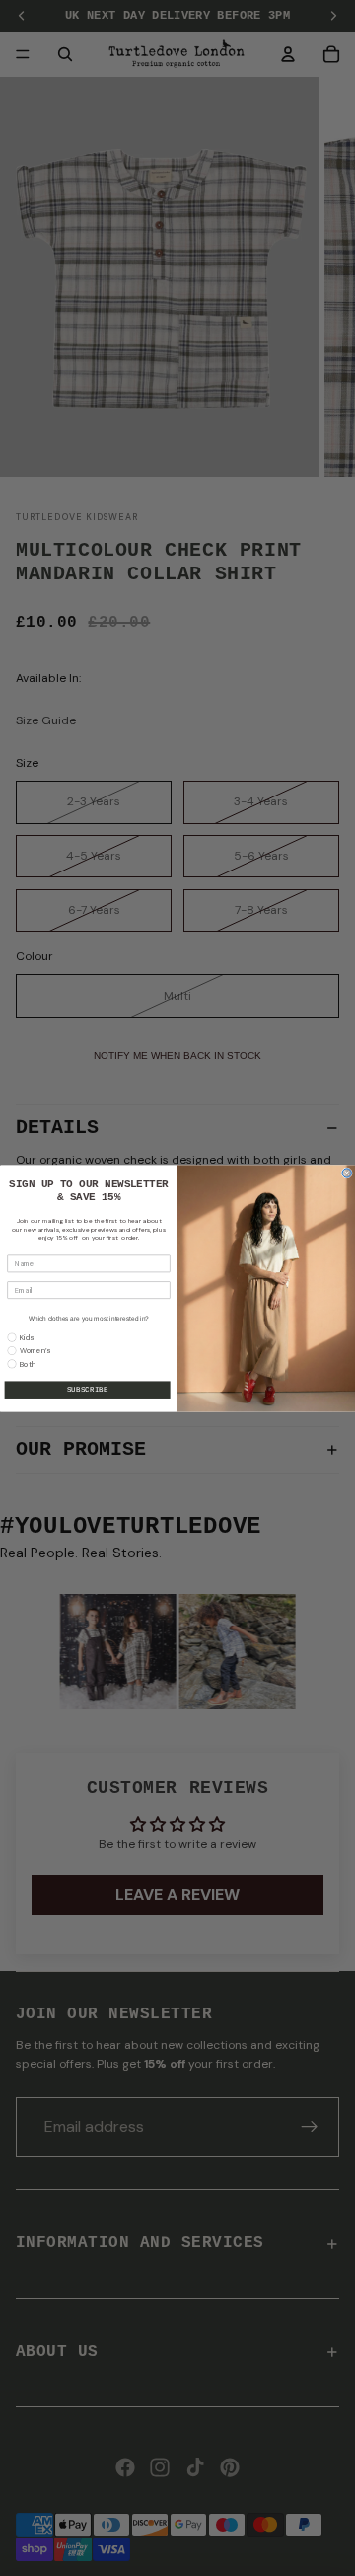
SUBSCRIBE (88, 1390)
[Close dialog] (347, 1172)
